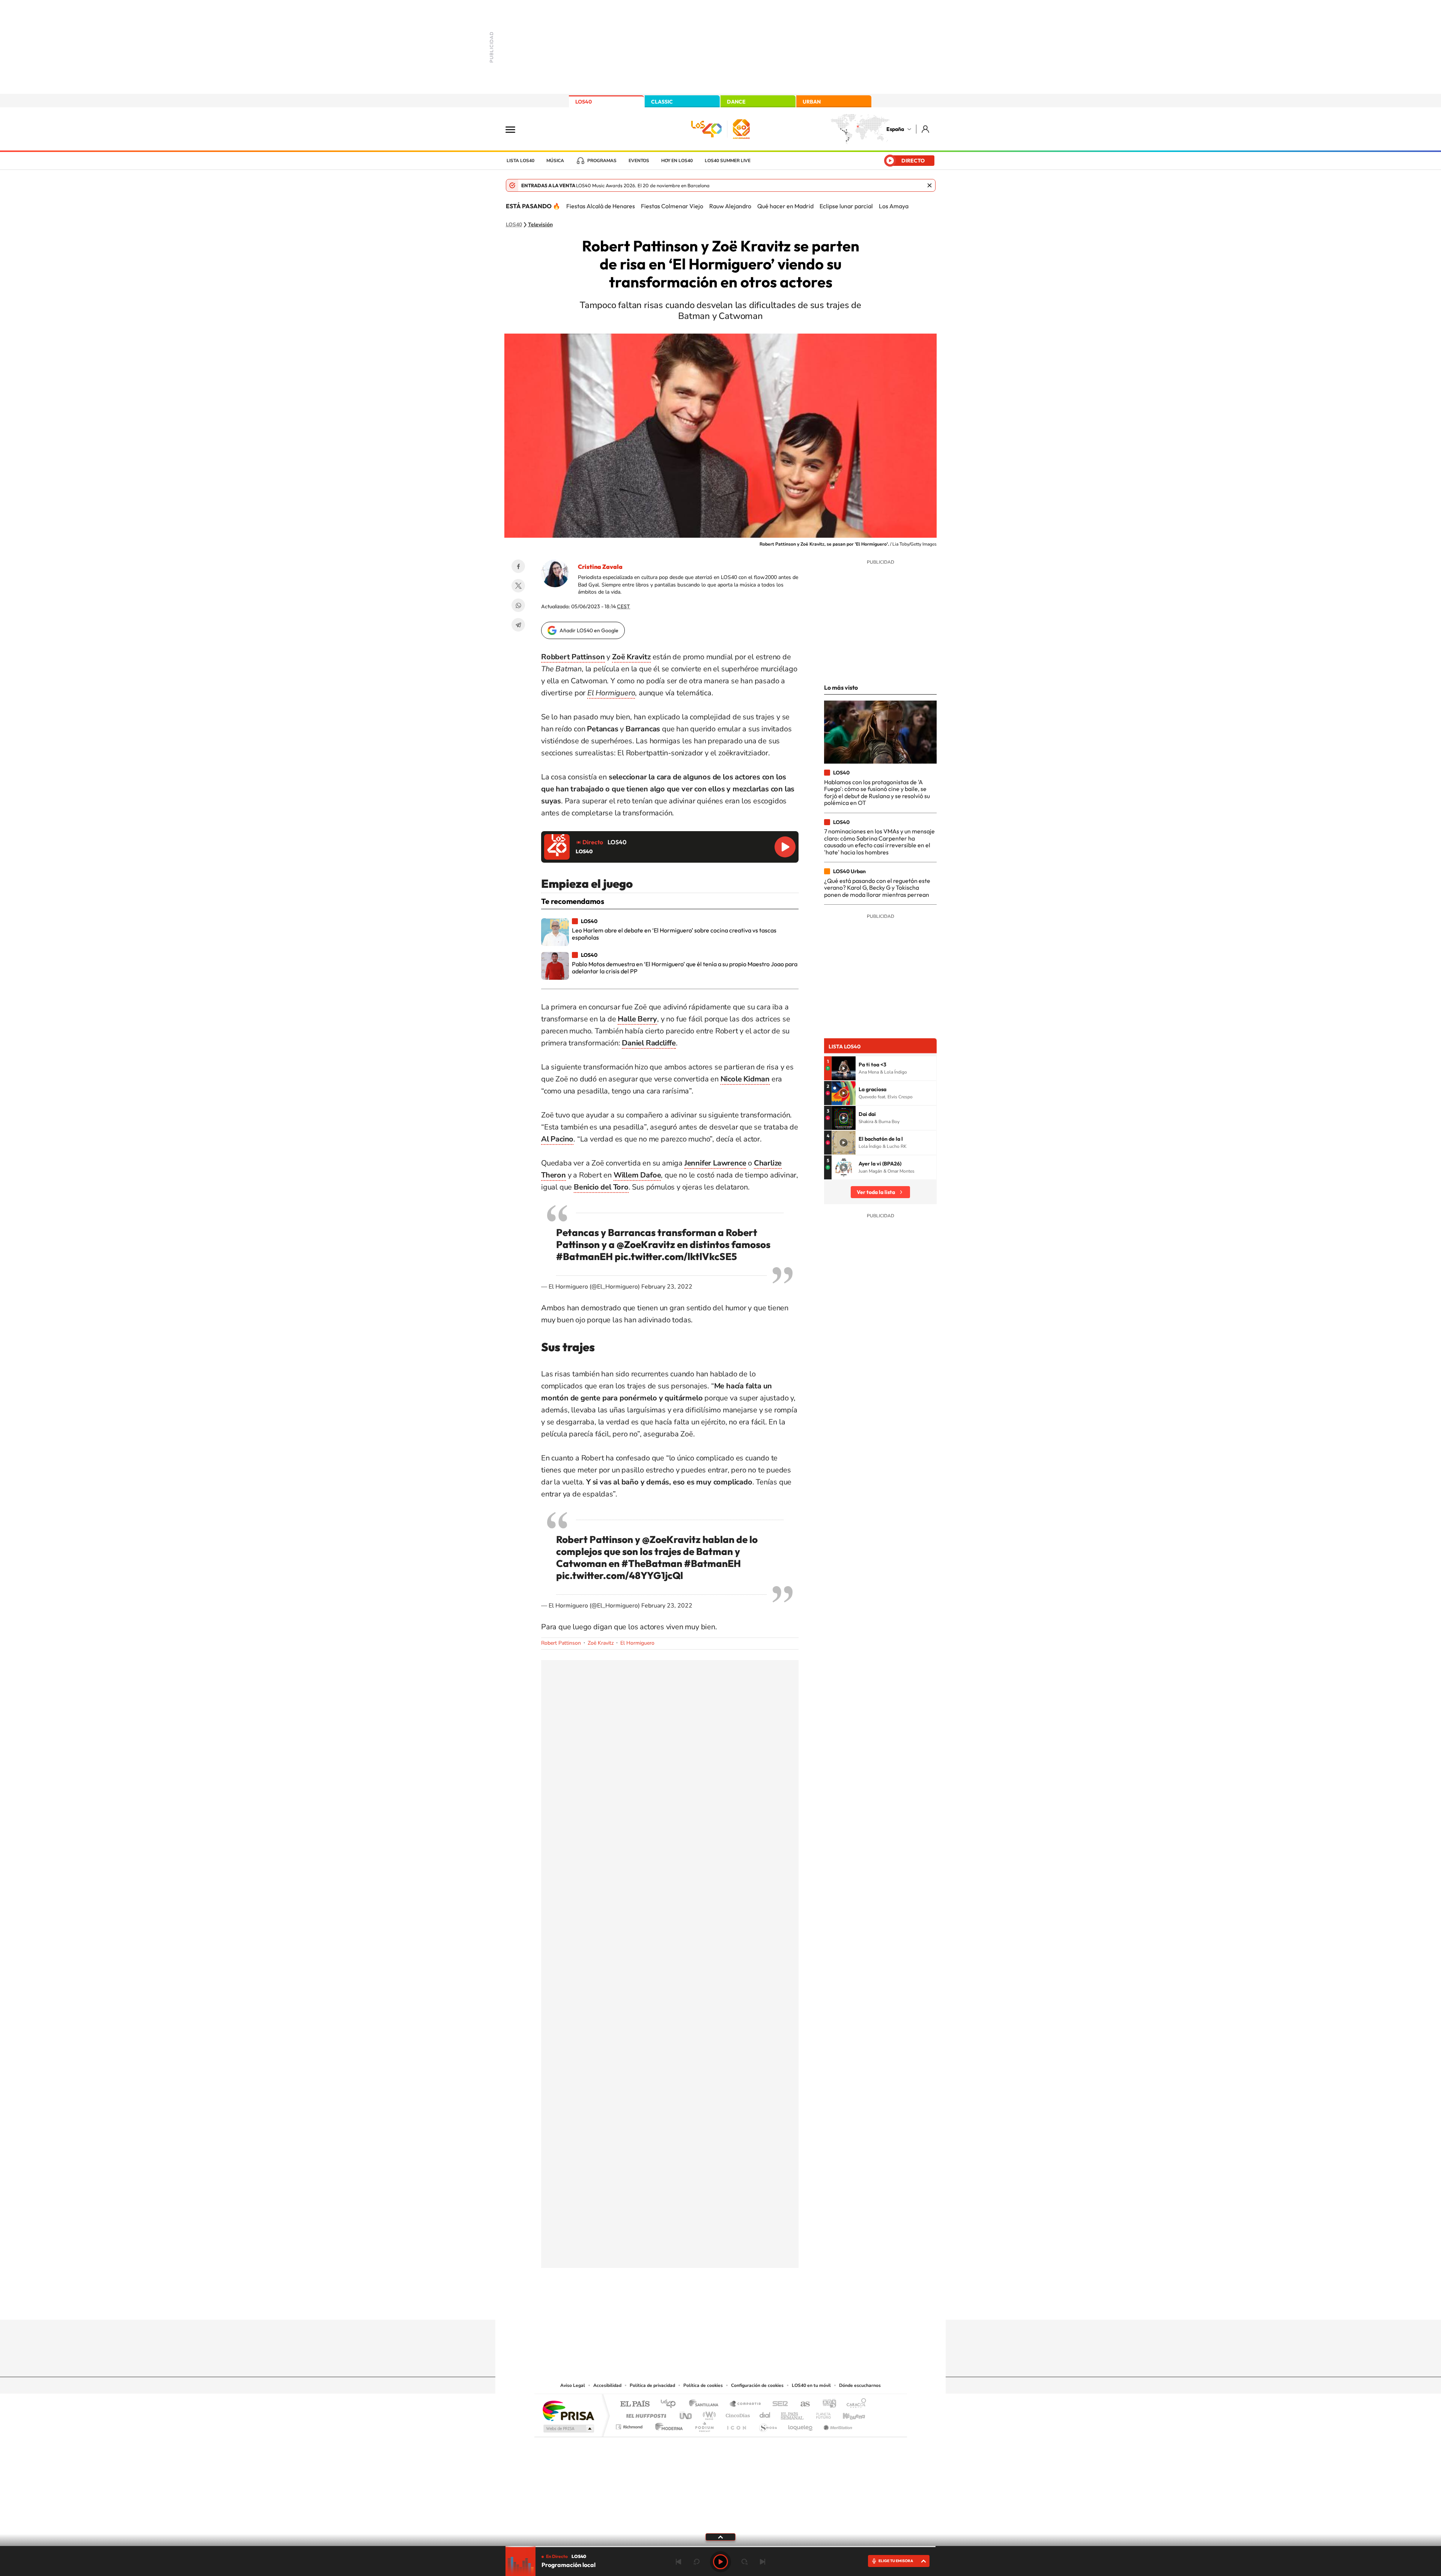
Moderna (667, 2425)
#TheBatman (652, 1563)
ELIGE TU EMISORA (896, 2561)
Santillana (706, 2404)
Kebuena (847, 2414)
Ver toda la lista (876, 1192)
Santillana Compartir (746, 2404)
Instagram (675, 2305)
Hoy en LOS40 (677, 161)
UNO (686, 2414)
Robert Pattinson (561, 1643)
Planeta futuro (820, 2414)
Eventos (639, 161)
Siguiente (763, 2562)
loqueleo (801, 2425)
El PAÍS (635, 2404)
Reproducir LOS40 (785, 847)
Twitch (751, 2305)
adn (827, 2404)
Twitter (518, 586)
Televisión (540, 225)
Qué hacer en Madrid (785, 206)
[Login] (926, 129)
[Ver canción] (844, 1068)
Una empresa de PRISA (568, 2410)
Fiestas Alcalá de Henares (601, 206)
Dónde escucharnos (860, 2385)
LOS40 (584, 102)
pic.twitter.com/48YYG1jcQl (620, 1575)
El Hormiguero (637, 1643)
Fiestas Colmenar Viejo (672, 206)
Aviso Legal (573, 2385)
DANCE (736, 102)
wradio (708, 2414)
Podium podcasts (704, 2425)
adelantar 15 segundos (745, 2562)
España (895, 129)
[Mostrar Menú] (515, 129)
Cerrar (930, 185)
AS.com (802, 2404)
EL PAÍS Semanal (793, 2414)
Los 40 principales (671, 2404)
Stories (766, 2305)
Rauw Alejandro (730, 206)
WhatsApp (518, 605)
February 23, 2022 (667, 1287)
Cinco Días (737, 2414)
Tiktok (690, 2305)
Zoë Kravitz (601, 1643)
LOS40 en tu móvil (811, 2385)
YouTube (705, 2305)
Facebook (518, 566)
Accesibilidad (607, 2385)
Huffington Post (645, 2414)
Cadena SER (778, 2404)
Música (555, 161)
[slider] (720, 2547)
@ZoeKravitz (646, 1244)
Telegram (518, 625)
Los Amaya (894, 206)
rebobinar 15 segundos (696, 2562)
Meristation (837, 2425)
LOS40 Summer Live (728, 161)
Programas (602, 161)
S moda (768, 2425)
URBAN (812, 102)
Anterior (678, 2562)
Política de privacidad (652, 2385)
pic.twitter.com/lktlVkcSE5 (676, 1256)
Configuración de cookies (757, 2385)
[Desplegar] (720, 2537)
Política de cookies (703, 2385)
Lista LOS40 (520, 161)
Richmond (630, 2425)
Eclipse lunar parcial (846, 206)
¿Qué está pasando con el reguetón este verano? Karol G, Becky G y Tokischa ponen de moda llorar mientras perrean (877, 888)
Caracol (854, 2404)
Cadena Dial (765, 2414)
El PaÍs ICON (736, 2425)
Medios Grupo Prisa (568, 2429)
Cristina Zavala (600, 567)
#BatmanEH (584, 1256)
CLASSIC (662, 102)
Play (720, 2562)
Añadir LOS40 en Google (589, 630)
